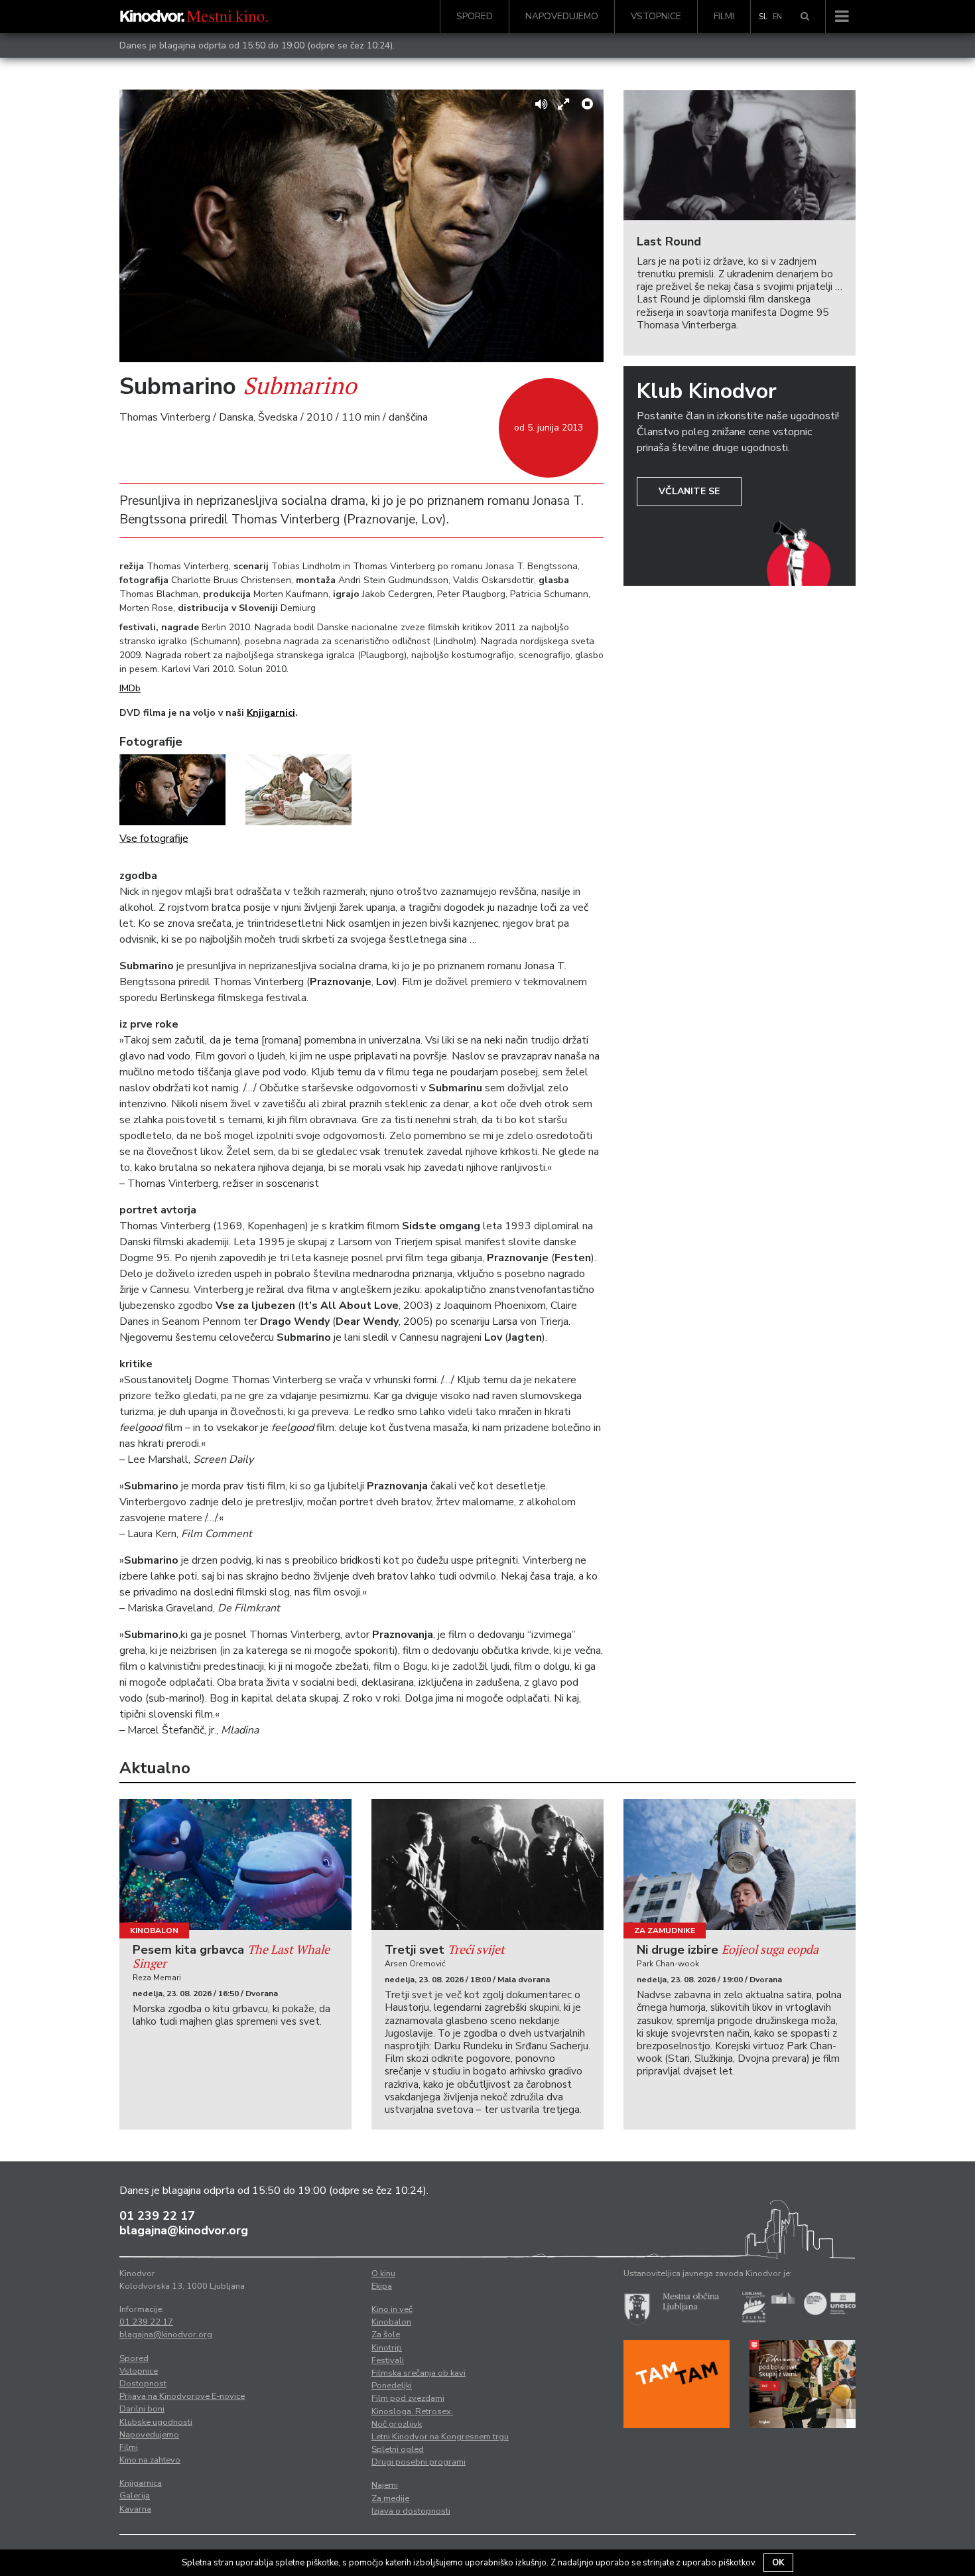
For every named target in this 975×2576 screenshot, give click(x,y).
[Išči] (805, 17)
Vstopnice (656, 16)
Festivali (388, 2360)
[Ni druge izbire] (740, 1864)
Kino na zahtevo (150, 2460)
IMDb (130, 688)
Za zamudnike (665, 1931)
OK (778, 2563)
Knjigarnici (271, 713)
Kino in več (392, 2309)
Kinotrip (387, 2348)
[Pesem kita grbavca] (235, 1864)
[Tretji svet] (487, 1864)
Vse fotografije (154, 839)
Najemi (385, 2485)
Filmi (724, 16)
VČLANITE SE (689, 491)
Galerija (135, 2496)
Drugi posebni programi (419, 2462)
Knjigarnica (141, 2483)
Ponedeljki (392, 2386)
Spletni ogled (398, 2449)
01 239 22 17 (157, 2216)
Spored (475, 16)
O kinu (383, 2273)
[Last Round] (740, 156)
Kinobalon (154, 1931)
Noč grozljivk (397, 2424)
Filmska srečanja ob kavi (419, 2373)
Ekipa (382, 2286)
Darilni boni (142, 2409)
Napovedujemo (562, 16)
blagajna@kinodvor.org (184, 2230)
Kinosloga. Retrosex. (412, 2411)
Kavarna (135, 2509)
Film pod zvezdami (408, 2398)
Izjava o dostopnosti (411, 2511)
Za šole (386, 2335)
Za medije (390, 2498)
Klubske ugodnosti (156, 2422)
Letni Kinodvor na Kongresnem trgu (440, 2437)
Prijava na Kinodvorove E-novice (182, 2396)
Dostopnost (143, 2384)
